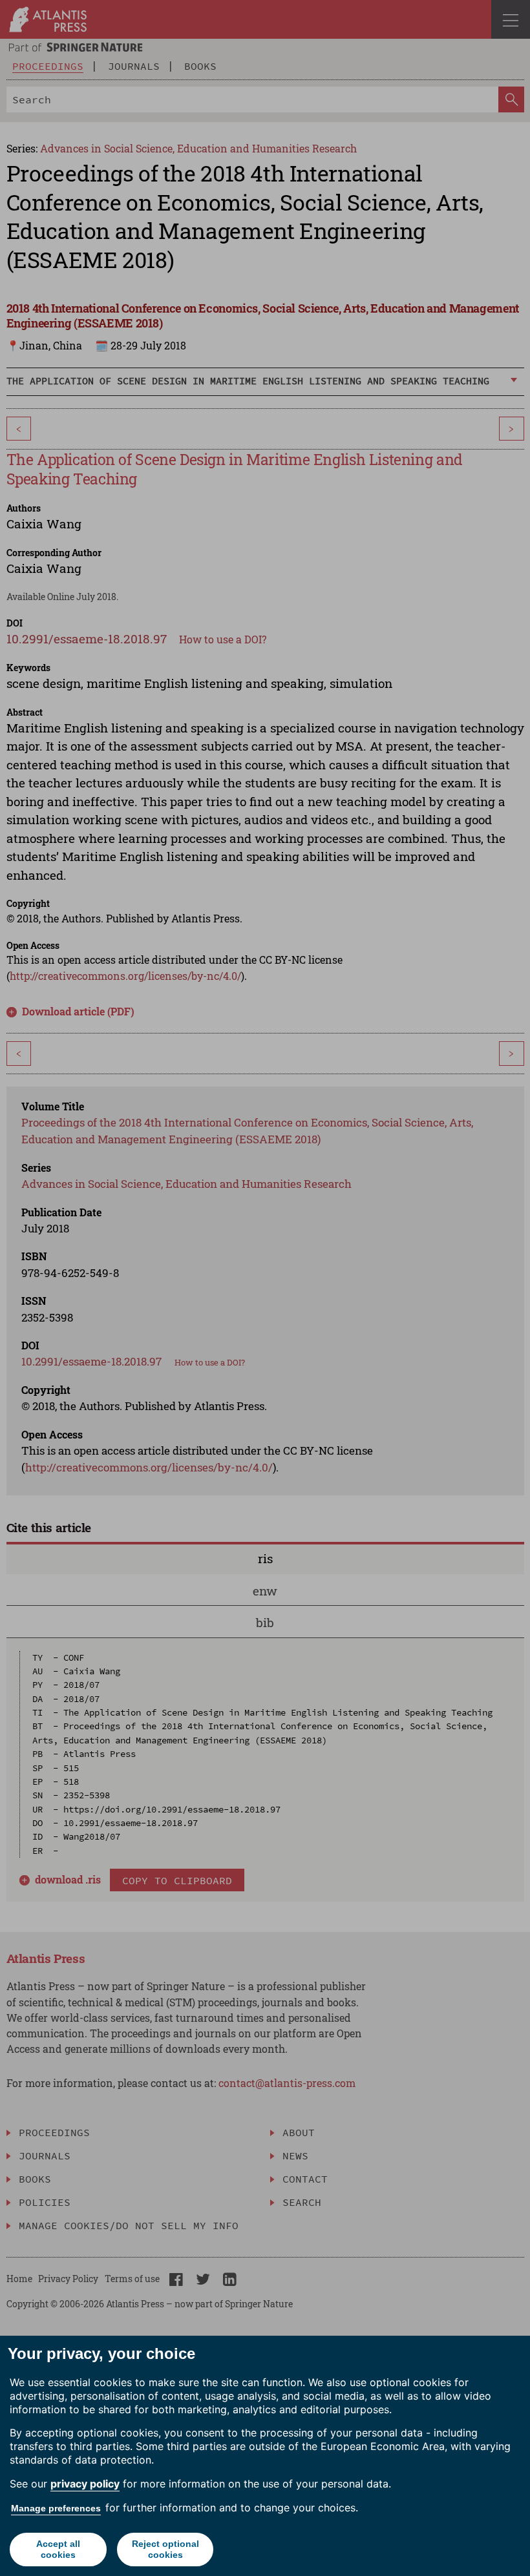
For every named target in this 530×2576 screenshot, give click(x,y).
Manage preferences (56, 2508)
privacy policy (85, 2484)
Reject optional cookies (165, 2549)
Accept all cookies (58, 2549)
